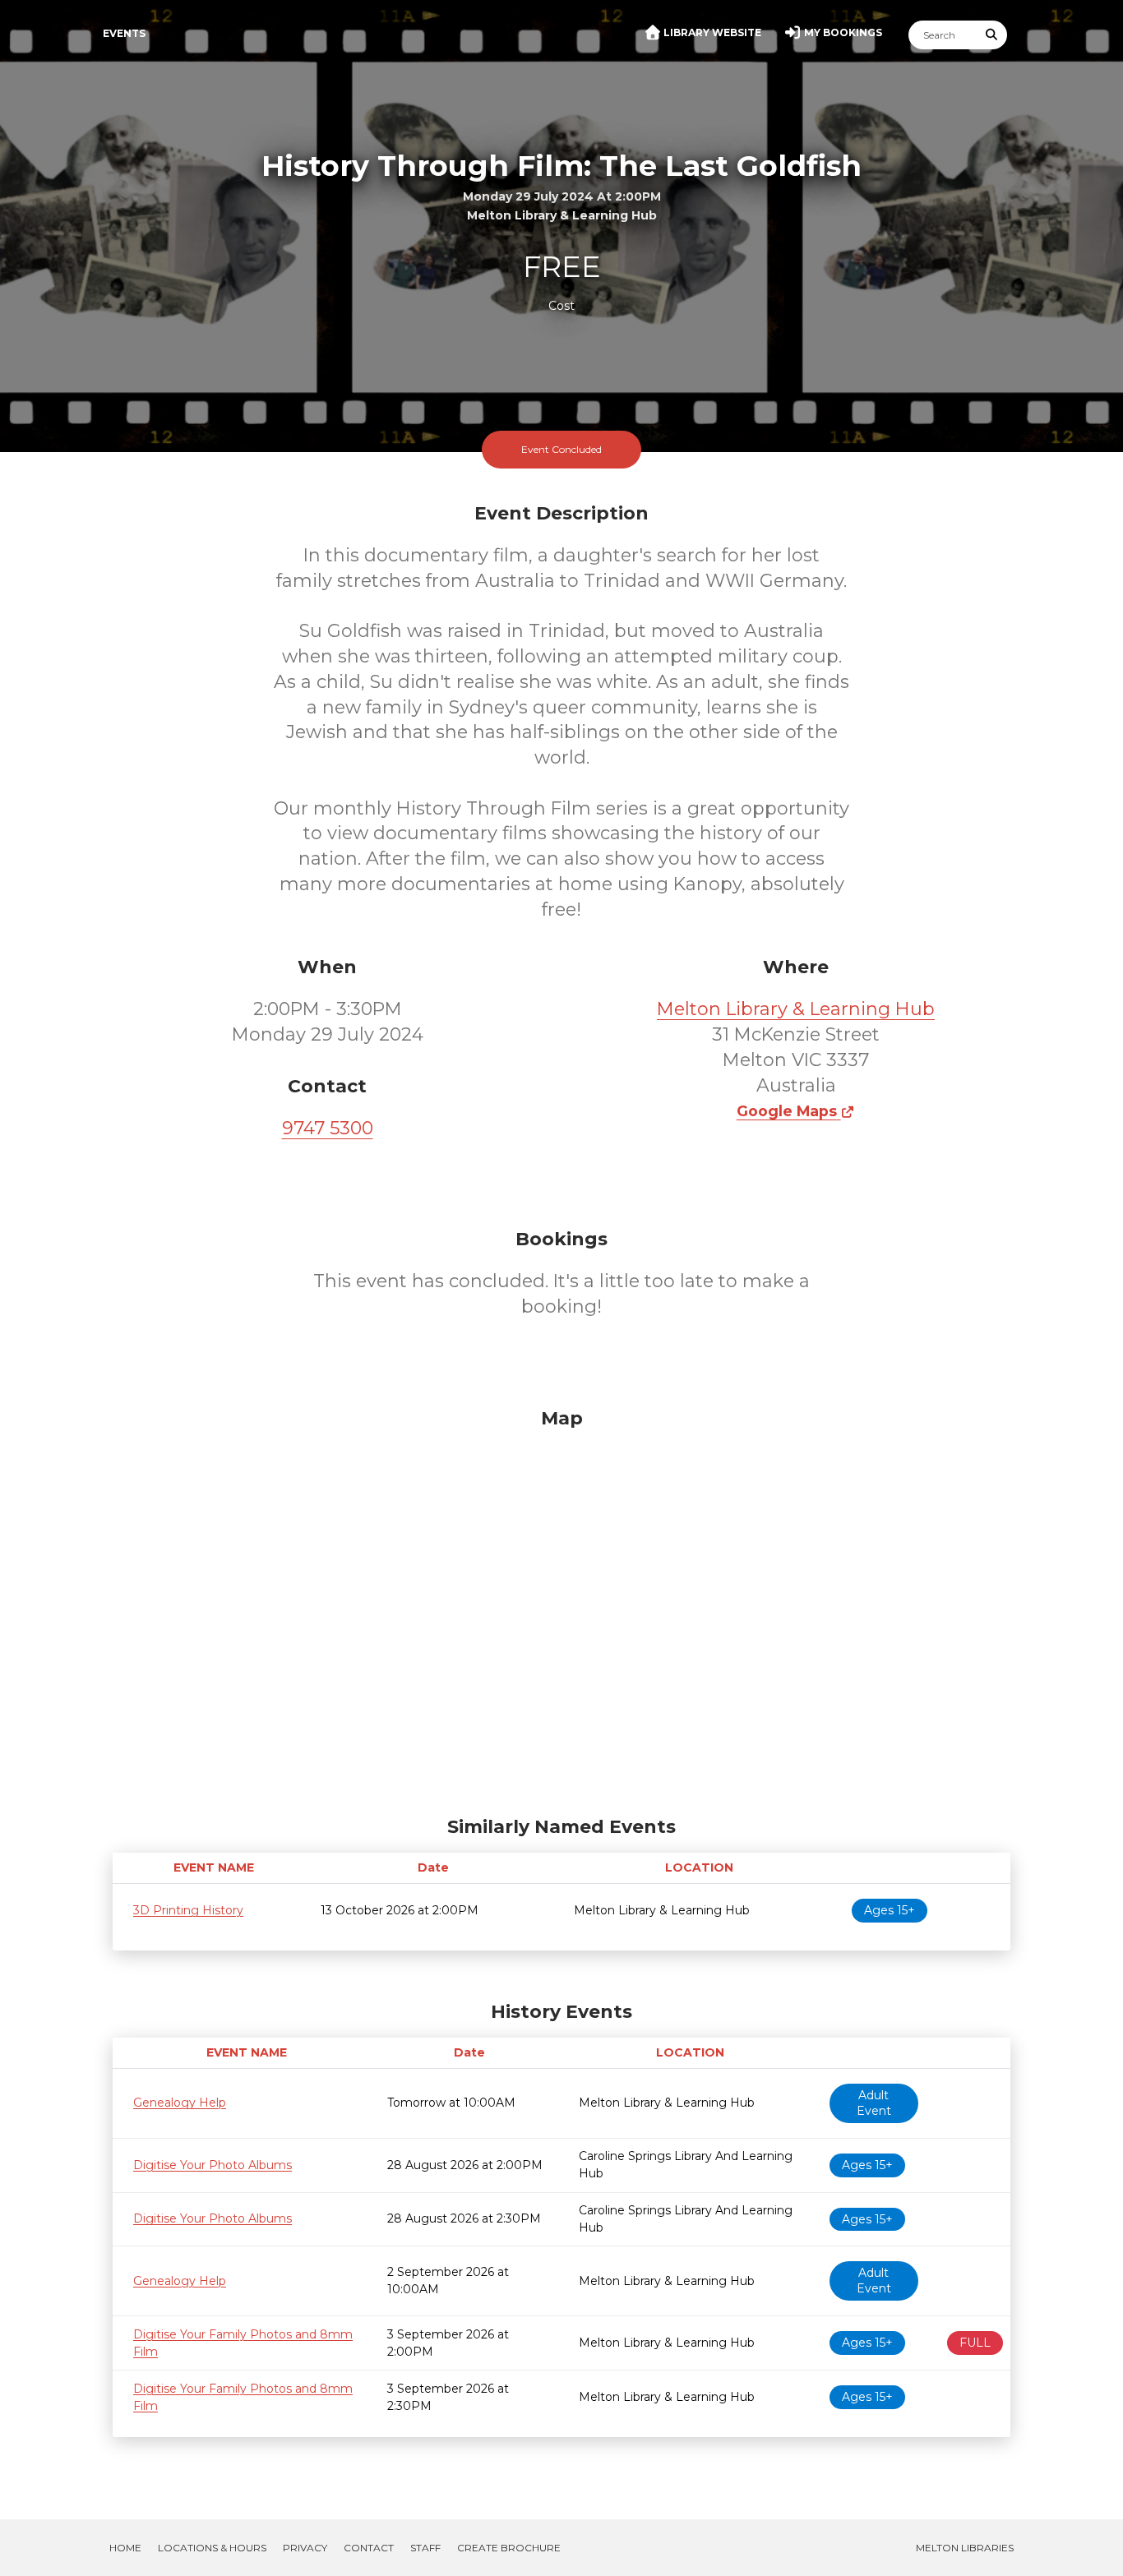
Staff (425, 2548)
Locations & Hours (212, 2548)
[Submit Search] (992, 35)
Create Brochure (509, 2548)
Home (125, 2548)
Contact (369, 2548)
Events (124, 33)
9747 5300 (328, 1128)
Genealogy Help (180, 2103)
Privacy (305, 2548)
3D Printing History (188, 1910)
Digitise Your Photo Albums (213, 2165)
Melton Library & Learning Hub (796, 1009)
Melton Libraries (965, 2548)
